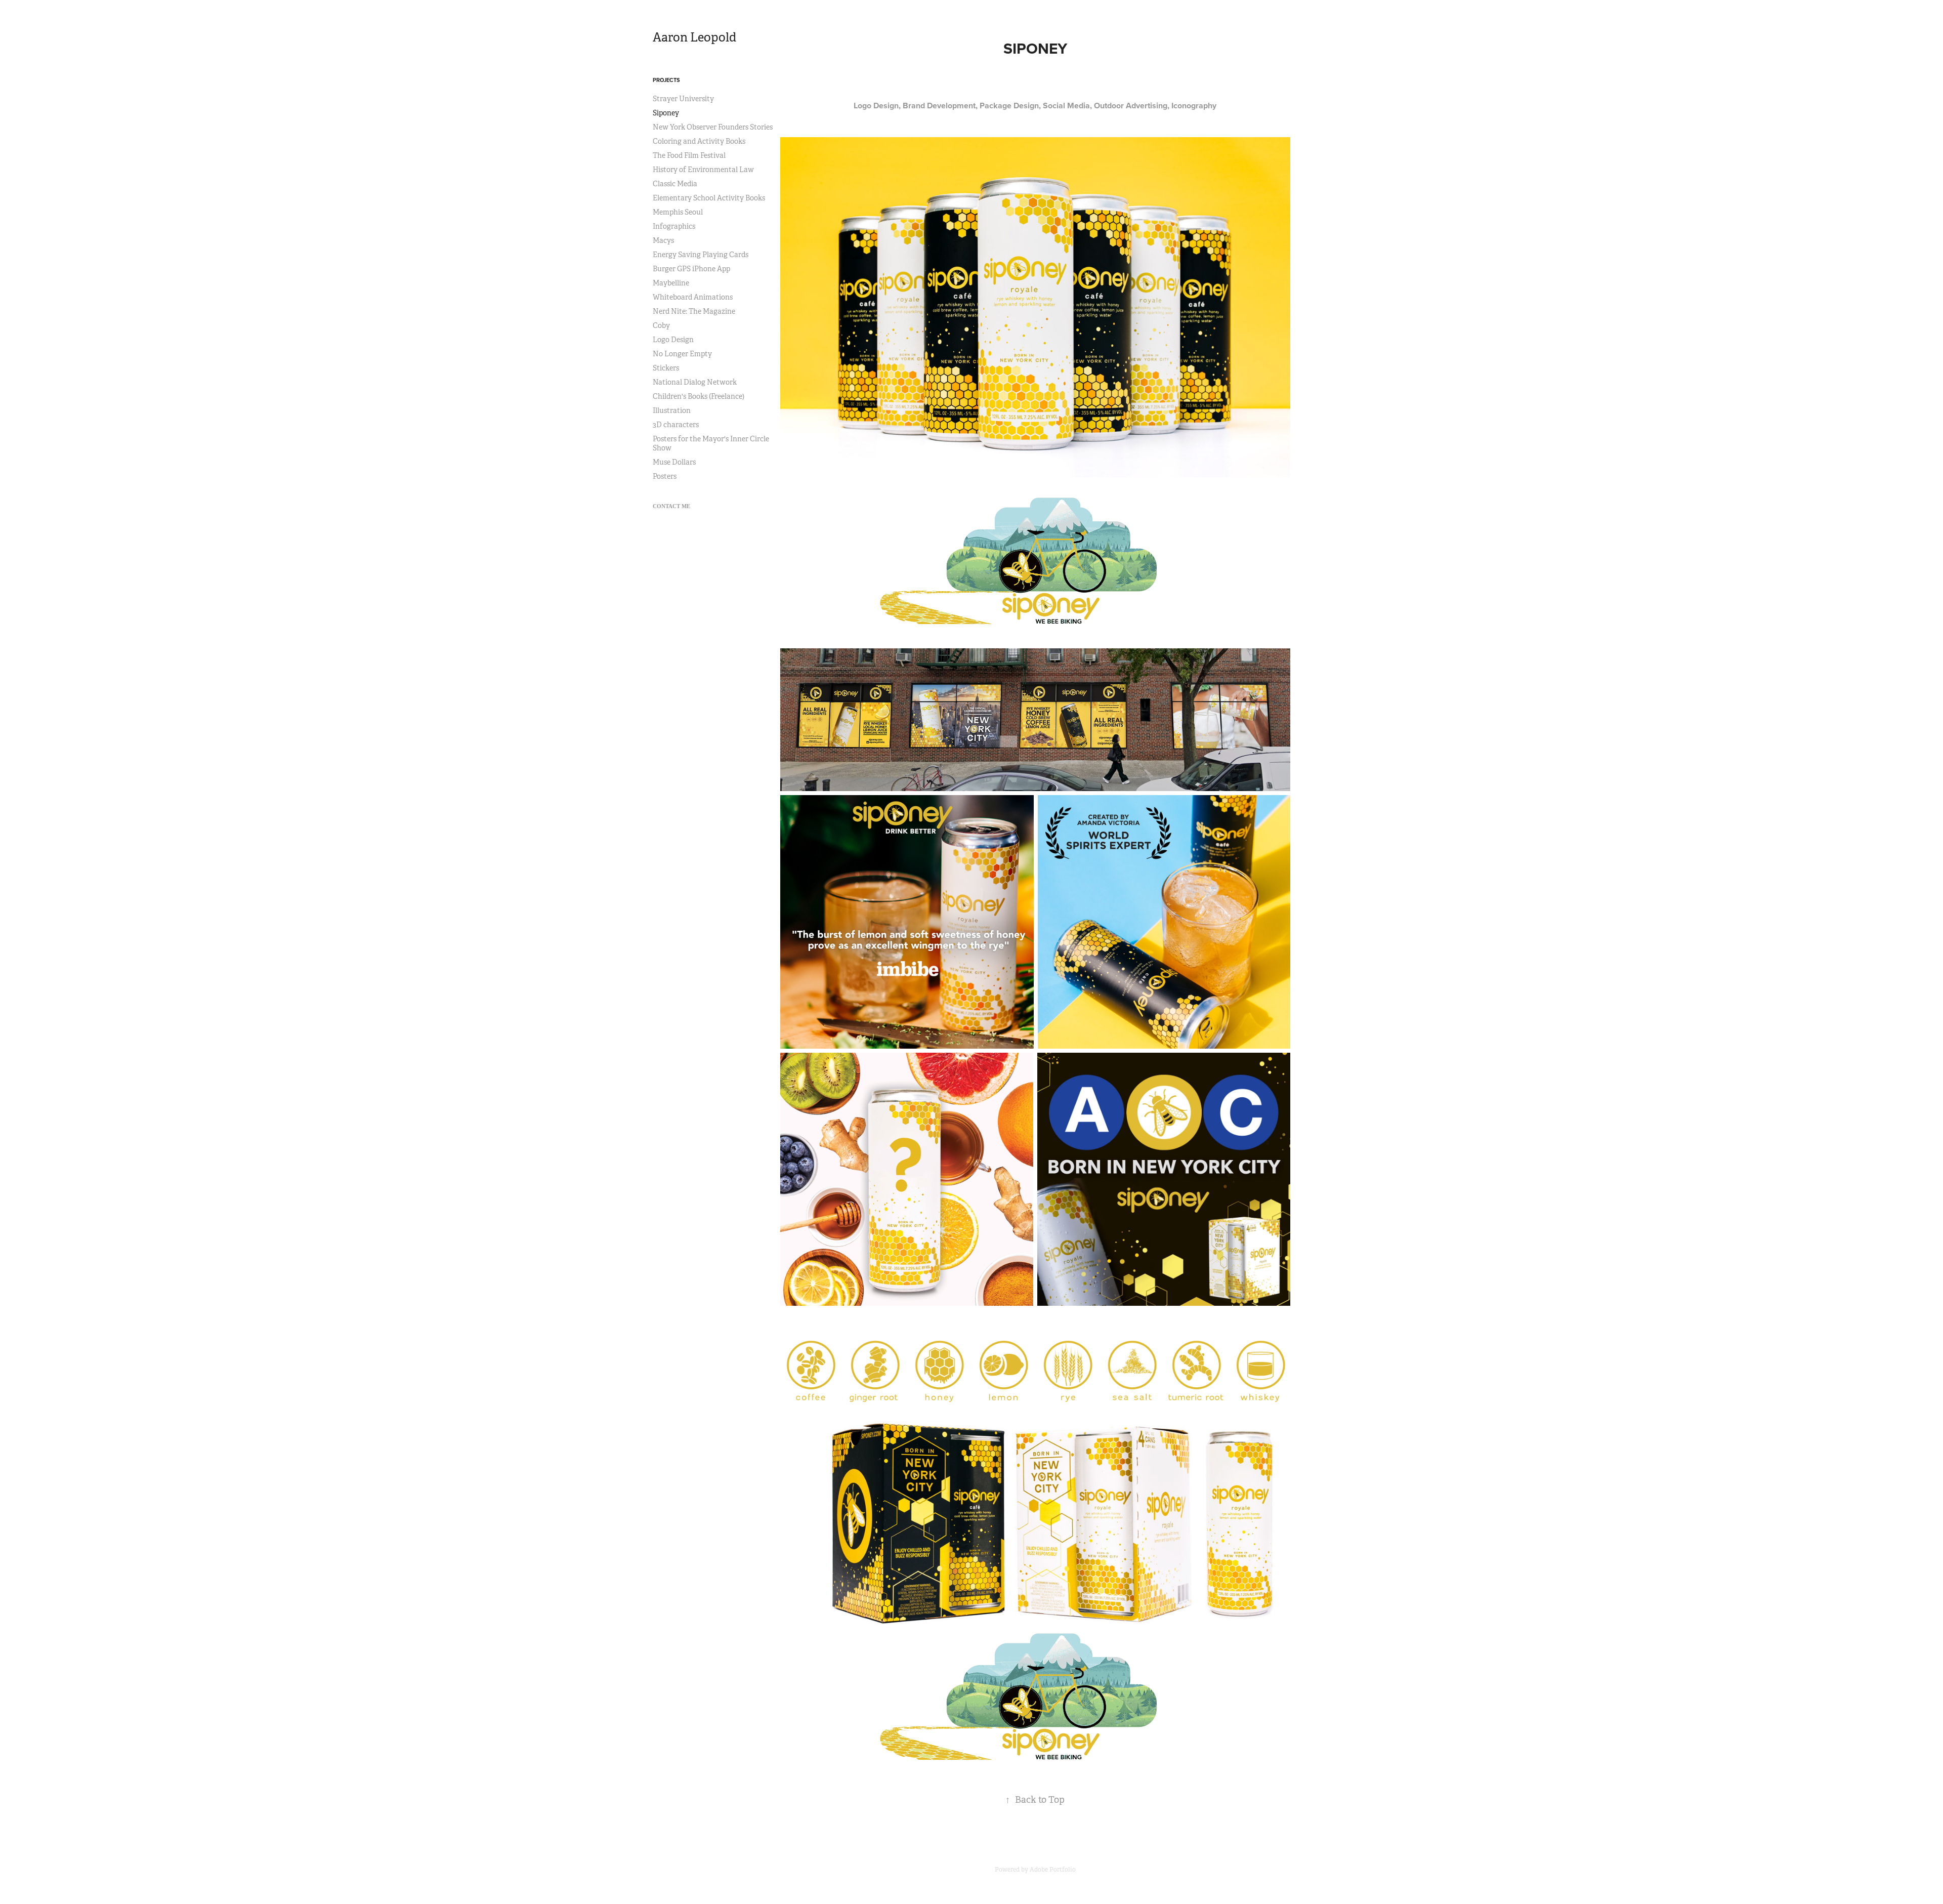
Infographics (674, 226)
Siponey (666, 113)
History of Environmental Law (703, 170)
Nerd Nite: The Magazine (694, 311)
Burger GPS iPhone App (691, 269)
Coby (661, 325)
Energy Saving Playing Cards (701, 255)
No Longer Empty (682, 354)
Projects (666, 80)
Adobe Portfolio (1053, 1870)
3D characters (676, 425)
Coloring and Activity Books (699, 141)
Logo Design (673, 340)
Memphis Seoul (678, 212)
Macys (663, 240)
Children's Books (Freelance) (699, 396)
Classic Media (675, 184)
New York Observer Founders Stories (713, 127)
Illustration (672, 410)
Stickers (666, 368)
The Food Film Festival (689, 155)
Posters (665, 476)
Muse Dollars (674, 462)
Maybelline (671, 283)
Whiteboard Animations (693, 297)
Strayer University (683, 99)
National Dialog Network (695, 382)
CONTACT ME (671, 506)
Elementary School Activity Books (709, 198)
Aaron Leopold (694, 37)
